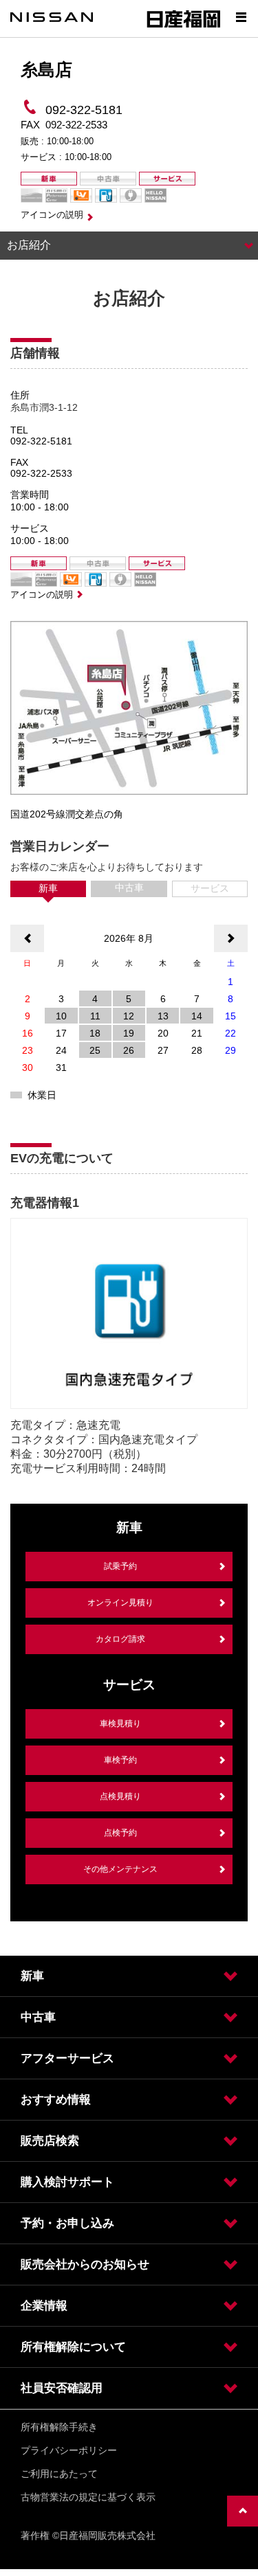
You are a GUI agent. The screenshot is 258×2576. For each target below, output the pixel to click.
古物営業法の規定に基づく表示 (88, 2497)
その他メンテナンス (120, 1869)
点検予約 (120, 1833)
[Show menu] (241, 17)
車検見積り (120, 1724)
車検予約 (120, 1760)
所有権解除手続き (59, 2427)
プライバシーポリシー (69, 2450)
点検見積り (120, 1796)
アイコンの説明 (52, 215)
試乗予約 (120, 1566)
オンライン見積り (120, 1603)
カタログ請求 (120, 1639)
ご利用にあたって (59, 2474)
